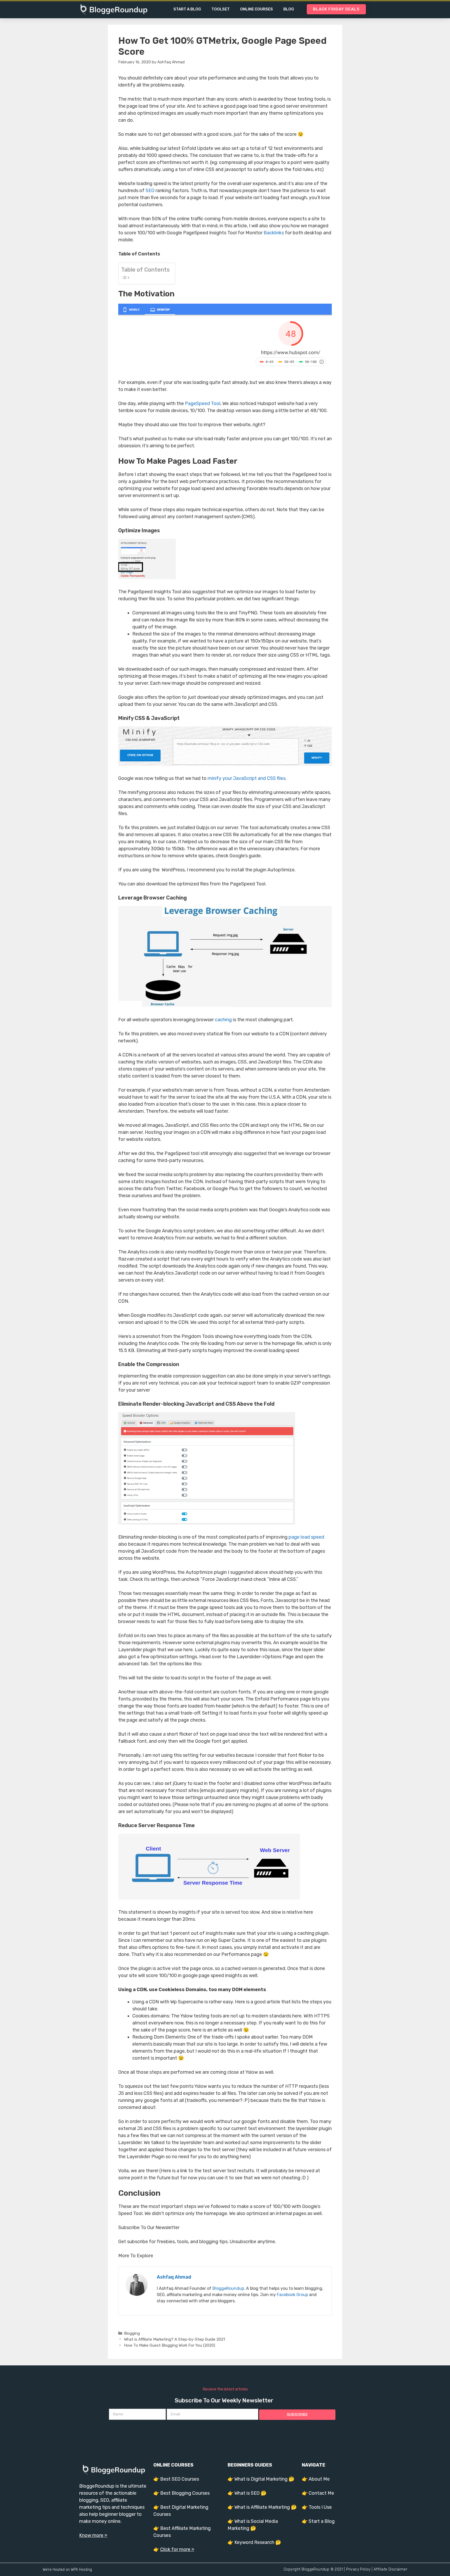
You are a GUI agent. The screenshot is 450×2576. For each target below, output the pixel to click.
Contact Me (321, 2493)
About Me (319, 2479)
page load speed (306, 1537)
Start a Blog (187, 9)
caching (223, 1020)
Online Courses (257, 9)
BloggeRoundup (228, 2288)
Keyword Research (254, 2542)
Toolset (221, 9)
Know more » (93, 2535)
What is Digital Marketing (261, 2479)
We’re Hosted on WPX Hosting (67, 2570)
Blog (289, 9)
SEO (150, 191)
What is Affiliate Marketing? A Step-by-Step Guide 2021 (174, 2339)
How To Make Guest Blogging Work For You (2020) (170, 2345)
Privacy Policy (358, 2569)
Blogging (132, 2333)
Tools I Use (320, 2507)
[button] (336, 9)
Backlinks (274, 233)
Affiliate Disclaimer (390, 2569)
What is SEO (247, 2493)
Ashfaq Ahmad (174, 2277)
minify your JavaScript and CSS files (246, 778)
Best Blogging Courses (185, 2493)
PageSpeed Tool (203, 403)
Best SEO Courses (180, 2479)
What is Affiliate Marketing (262, 2507)
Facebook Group (292, 2295)
